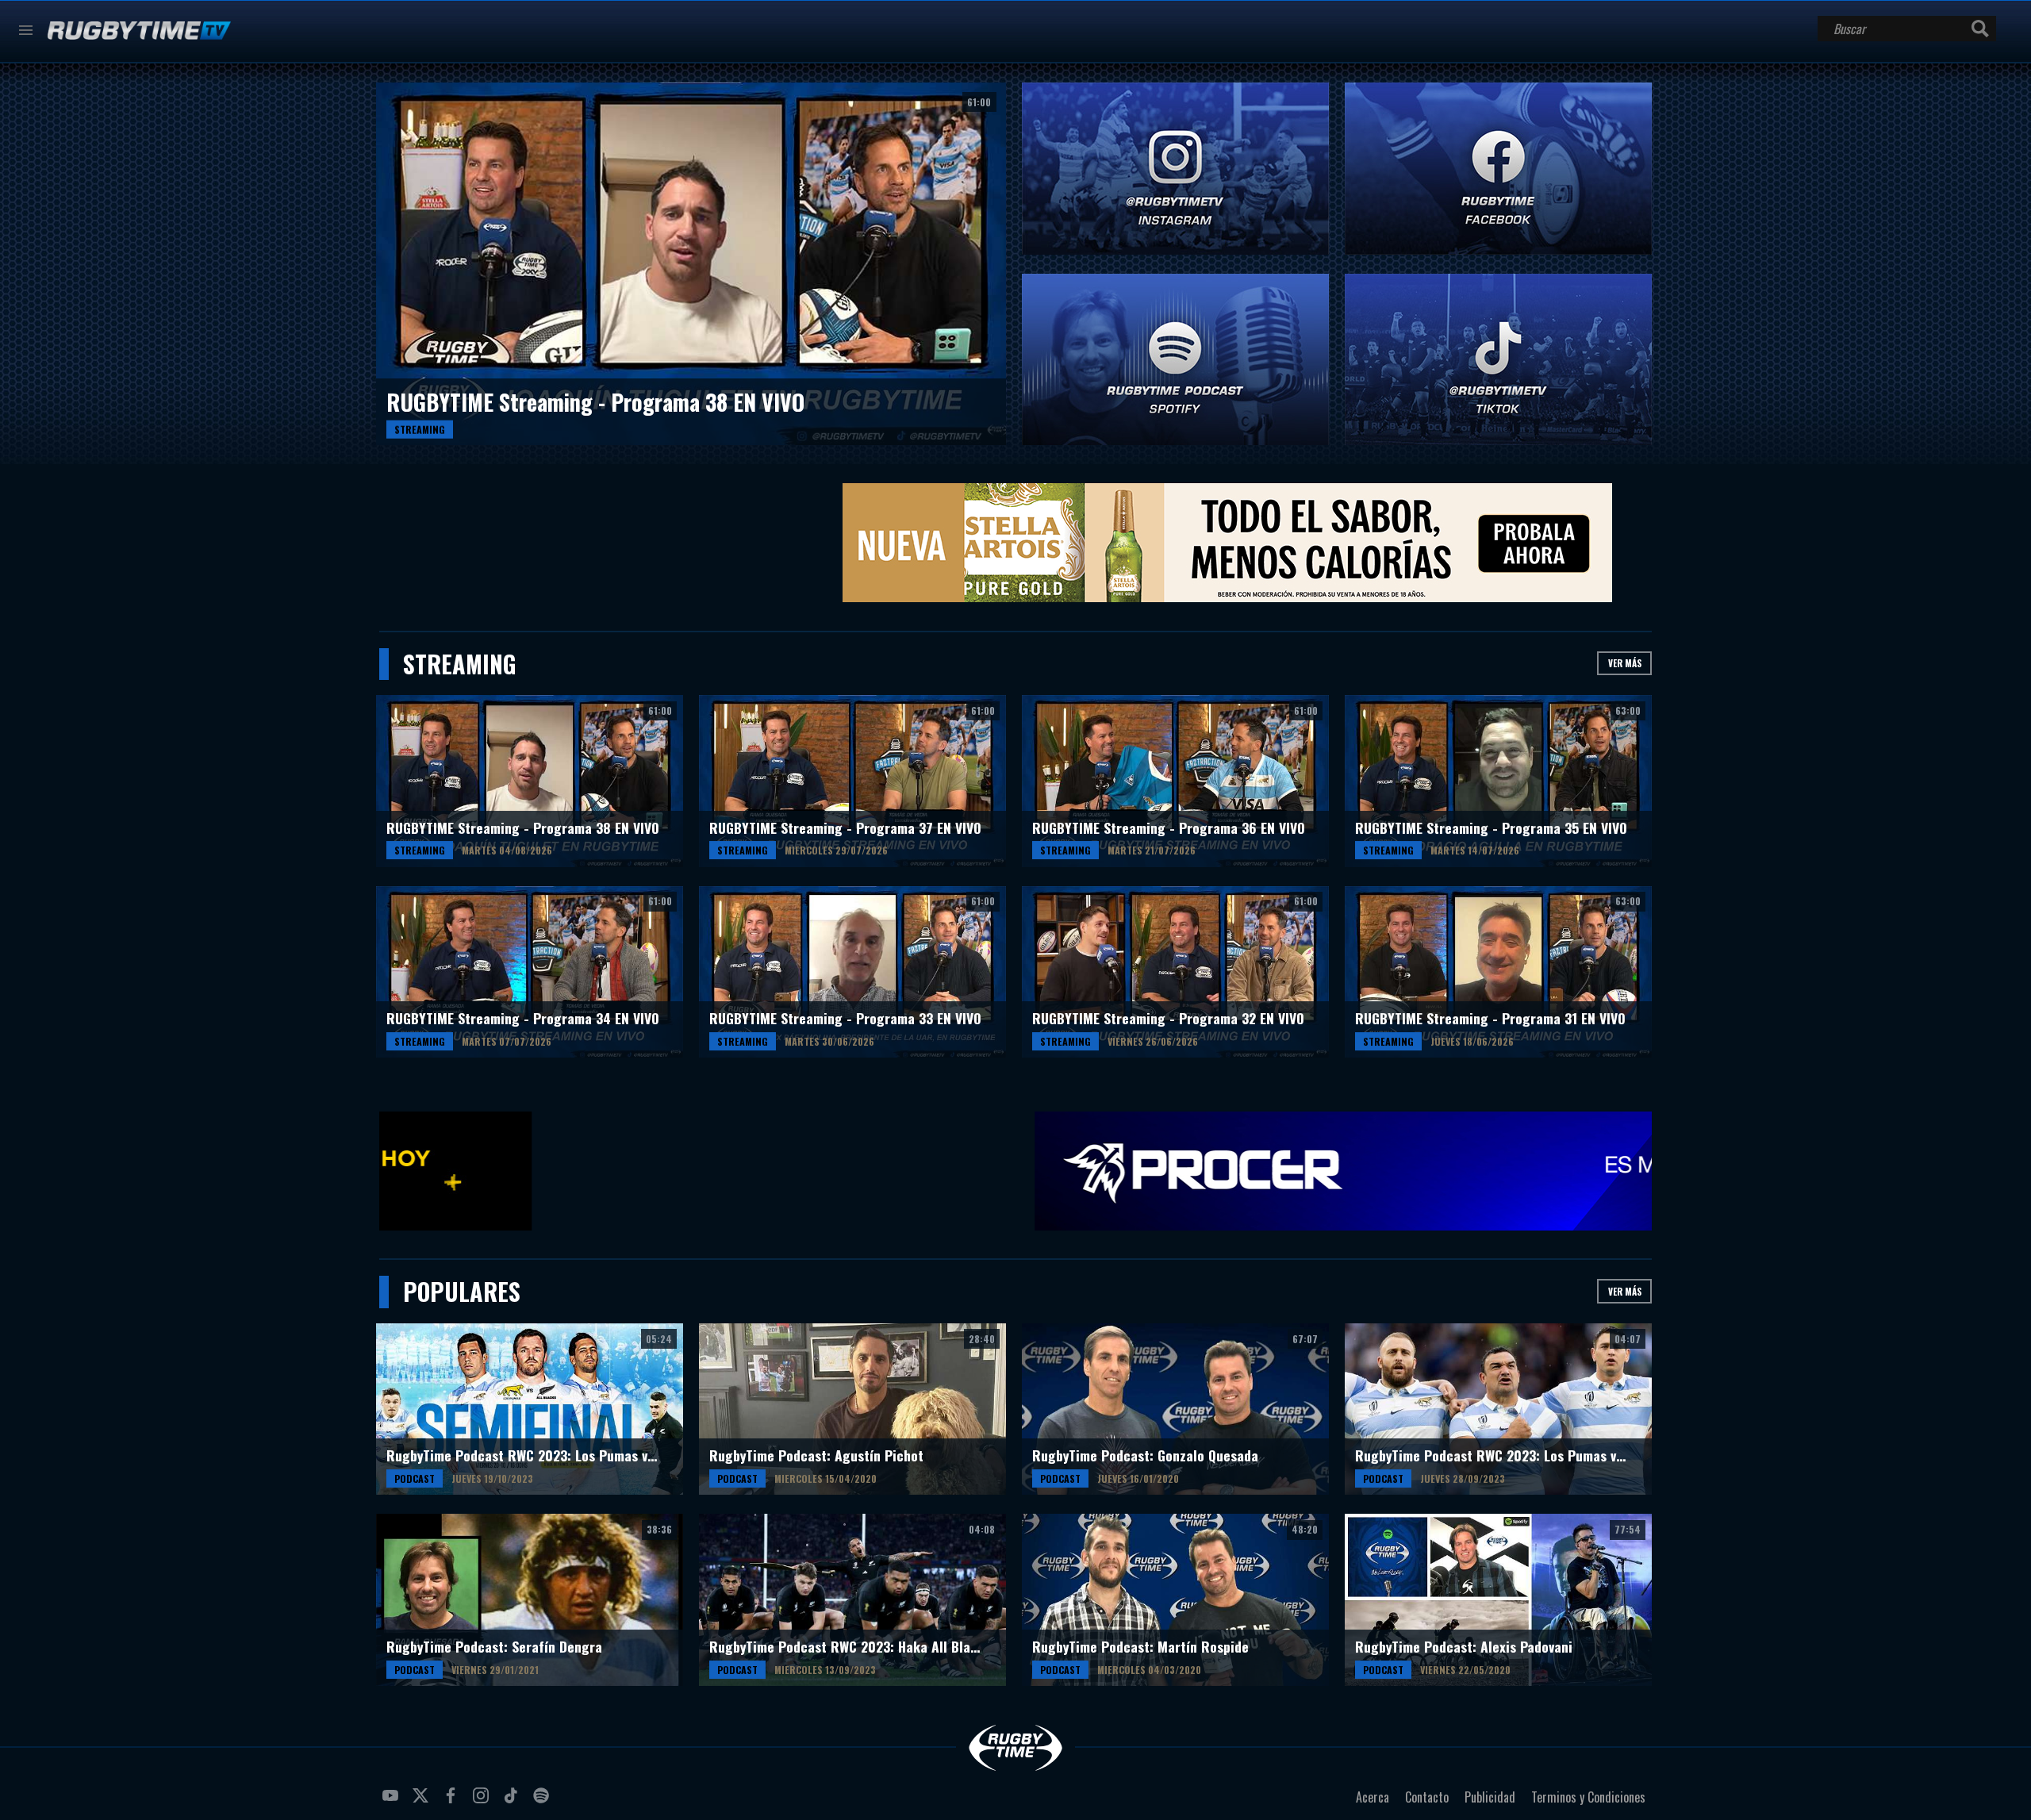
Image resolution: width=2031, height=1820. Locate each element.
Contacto (1427, 1797)
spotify (543, 1802)
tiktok (513, 1802)
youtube (393, 1802)
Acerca (1373, 1797)
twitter (423, 1802)
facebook (453, 1802)
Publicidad (1490, 1797)
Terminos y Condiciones (1588, 1797)
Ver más (1625, 663)
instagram (483, 1802)
